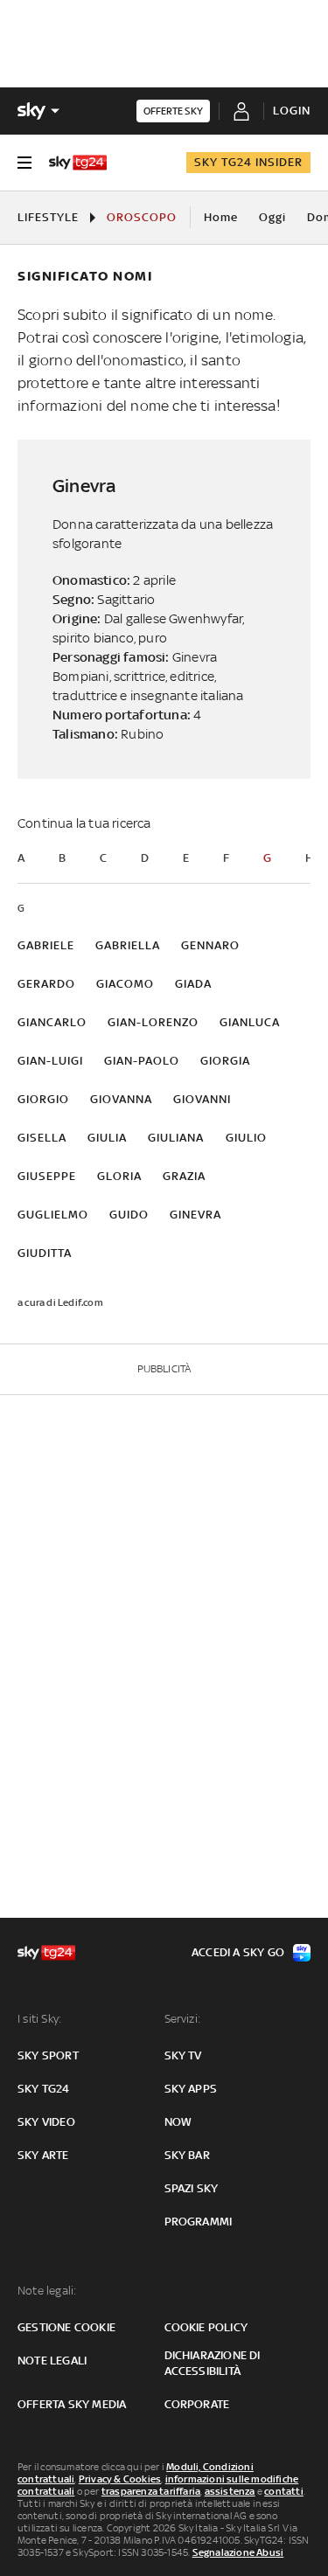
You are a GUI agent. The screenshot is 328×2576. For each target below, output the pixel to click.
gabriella (128, 945)
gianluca (250, 1022)
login (292, 111)
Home (221, 217)
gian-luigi (50, 1061)
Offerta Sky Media (72, 2404)
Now (178, 2122)
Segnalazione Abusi (238, 2552)
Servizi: (183, 2019)
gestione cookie (66, 2327)
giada (193, 984)
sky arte (43, 2155)
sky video (46, 2122)
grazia (184, 1176)
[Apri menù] (24, 163)
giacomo (125, 984)
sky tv (183, 2055)
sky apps (191, 2089)
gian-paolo (142, 1061)
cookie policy (206, 2327)
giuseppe (47, 1176)
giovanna (121, 1099)
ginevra (195, 1215)
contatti (284, 2491)
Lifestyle (48, 217)
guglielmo (53, 1215)
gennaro (210, 945)
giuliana (176, 1138)
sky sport (48, 2055)
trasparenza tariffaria (151, 2491)
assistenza (230, 2491)
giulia (107, 1138)
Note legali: (47, 2291)
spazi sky (192, 2188)
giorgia (225, 1061)
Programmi (199, 2222)
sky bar (187, 2155)
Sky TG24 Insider (248, 162)
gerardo (46, 984)
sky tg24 (44, 2089)
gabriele (46, 945)
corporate (197, 2404)
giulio (246, 1138)
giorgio (43, 1099)
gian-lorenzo (153, 1022)
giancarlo (52, 1022)
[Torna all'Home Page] (78, 163)
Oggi (272, 217)
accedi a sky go (238, 1952)
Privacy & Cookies (120, 2479)
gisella (42, 1138)
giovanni (202, 1099)
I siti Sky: (39, 2019)
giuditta (45, 1253)
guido (129, 1215)
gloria (119, 1176)
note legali (52, 2361)
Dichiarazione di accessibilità (213, 2363)
